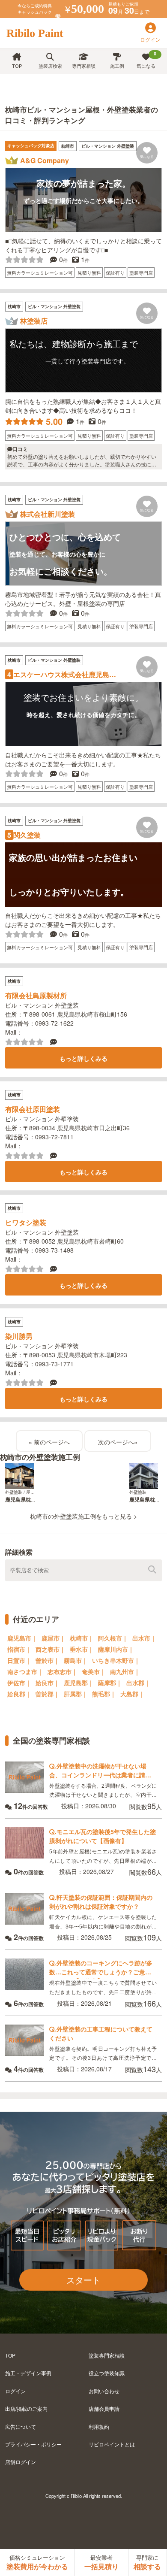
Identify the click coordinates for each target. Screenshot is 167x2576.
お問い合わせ (104, 2391)
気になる (146, 60)
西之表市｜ (51, 1649)
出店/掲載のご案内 (26, 2408)
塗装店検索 (50, 66)
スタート (83, 2280)
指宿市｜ (19, 1649)
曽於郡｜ (48, 1694)
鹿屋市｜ (54, 1638)
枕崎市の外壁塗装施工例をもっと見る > (83, 1516)
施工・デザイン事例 (28, 2373)
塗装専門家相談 (107, 2355)
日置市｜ (19, 1660)
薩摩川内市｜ (116, 1649)
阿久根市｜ (113, 1638)
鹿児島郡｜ (79, 1683)
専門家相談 (84, 66)
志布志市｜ (63, 1671)
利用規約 (99, 2426)
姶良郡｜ (19, 1694)
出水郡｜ (138, 1683)
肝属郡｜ (76, 1694)
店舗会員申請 (104, 2408)
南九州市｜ (125, 1671)
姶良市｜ (48, 1683)
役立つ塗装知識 (107, 2373)
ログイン (15, 2391)
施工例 (117, 66)
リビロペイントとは (112, 2444)
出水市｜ (144, 1638)
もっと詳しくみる (83, 1058)
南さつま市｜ (25, 1671)
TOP (17, 66)
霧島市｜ (76, 1660)
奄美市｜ (94, 1671)
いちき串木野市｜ (116, 1660)
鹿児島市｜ (22, 1638)
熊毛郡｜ (104, 1694)
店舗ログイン (21, 2462)
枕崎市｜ (82, 1638)
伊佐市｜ (19, 1683)
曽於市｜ (48, 1660)
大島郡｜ (132, 1694)
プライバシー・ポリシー (33, 2444)
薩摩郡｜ (110, 1683)
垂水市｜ (82, 1649)
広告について (21, 2426)
